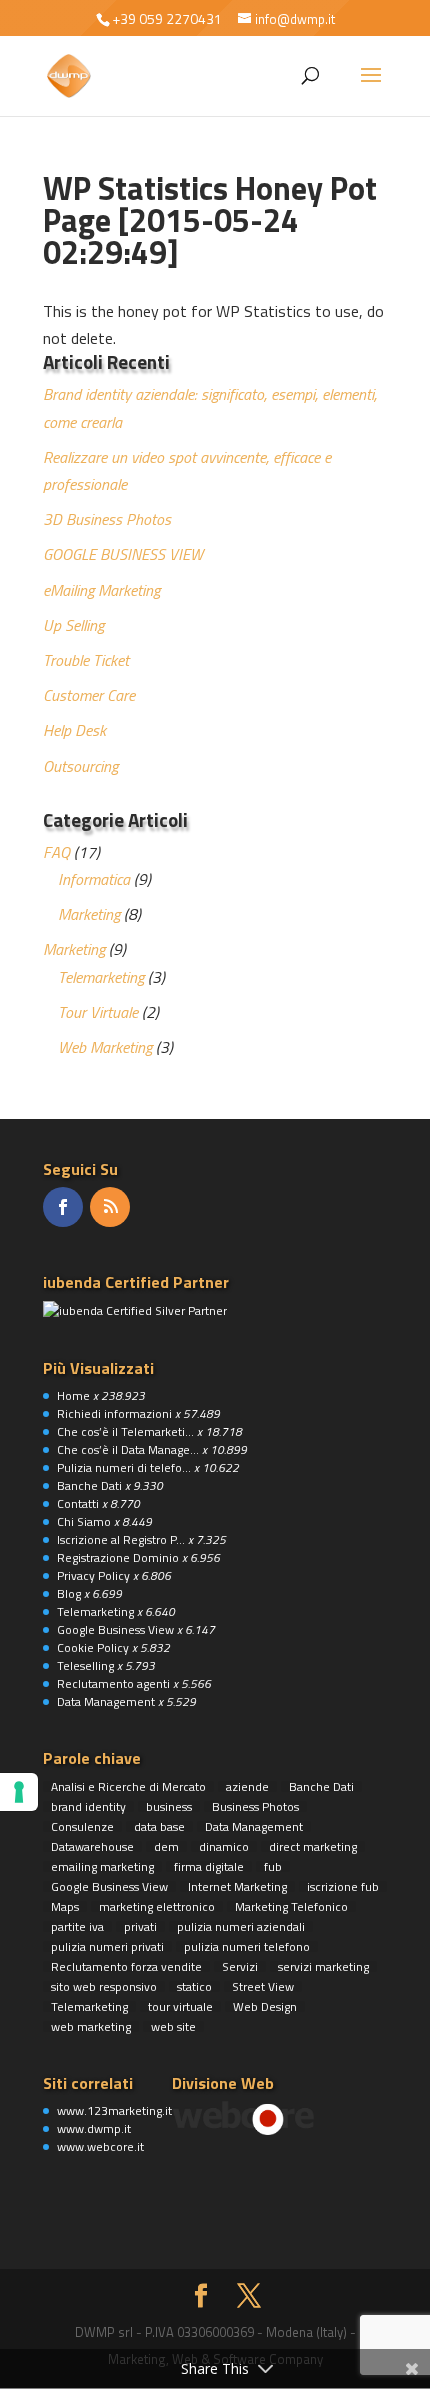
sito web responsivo (104, 1986)
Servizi (240, 1966)
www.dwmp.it (94, 2128)
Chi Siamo (84, 1521)
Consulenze (82, 1826)
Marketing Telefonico (291, 1906)
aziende (247, 1786)
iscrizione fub (343, 1886)
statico (194, 1986)
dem (166, 1846)
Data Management (106, 1701)
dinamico (224, 1846)
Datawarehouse (92, 1846)
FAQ (56, 852)
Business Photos (255, 1806)
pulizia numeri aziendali (241, 1926)
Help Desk (74, 730)
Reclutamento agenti (113, 1683)
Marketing (89, 914)
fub (273, 1866)
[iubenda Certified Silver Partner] (135, 1310)
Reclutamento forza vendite (126, 1966)
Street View (263, 1986)
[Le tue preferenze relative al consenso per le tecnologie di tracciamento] (19, 1792)
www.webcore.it (100, 2146)
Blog (69, 1593)
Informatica (94, 879)
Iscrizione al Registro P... (121, 1539)
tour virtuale (180, 2006)
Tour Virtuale (98, 1012)
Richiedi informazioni (114, 1413)
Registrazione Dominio (118, 1557)
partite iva (77, 1926)
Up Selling (73, 625)
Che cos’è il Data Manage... (128, 1449)
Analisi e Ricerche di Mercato (128, 1786)
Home (73, 1395)
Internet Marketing (237, 1886)
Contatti (78, 1503)
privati (140, 1926)
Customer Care (89, 695)
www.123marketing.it (114, 2110)
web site (173, 2026)
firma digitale (209, 1866)
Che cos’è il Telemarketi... (125, 1431)
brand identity (88, 1806)
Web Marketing (105, 1047)
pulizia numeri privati (107, 1946)
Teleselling (85, 1665)
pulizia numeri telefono (247, 1946)
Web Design (265, 2006)
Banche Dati (89, 1485)
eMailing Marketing (101, 590)
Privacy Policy (93, 1575)
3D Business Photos (107, 519)
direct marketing (313, 1846)
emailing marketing (102, 1866)
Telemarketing (101, 977)
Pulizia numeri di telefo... (124, 1467)
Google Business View (115, 1629)
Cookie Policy (93, 1647)
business (169, 1806)
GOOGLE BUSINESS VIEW (123, 554)
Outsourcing (80, 766)
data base (159, 1826)
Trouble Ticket (86, 660)
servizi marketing (323, 1966)
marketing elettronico (157, 1906)
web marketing (91, 2026)
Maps (65, 1906)
